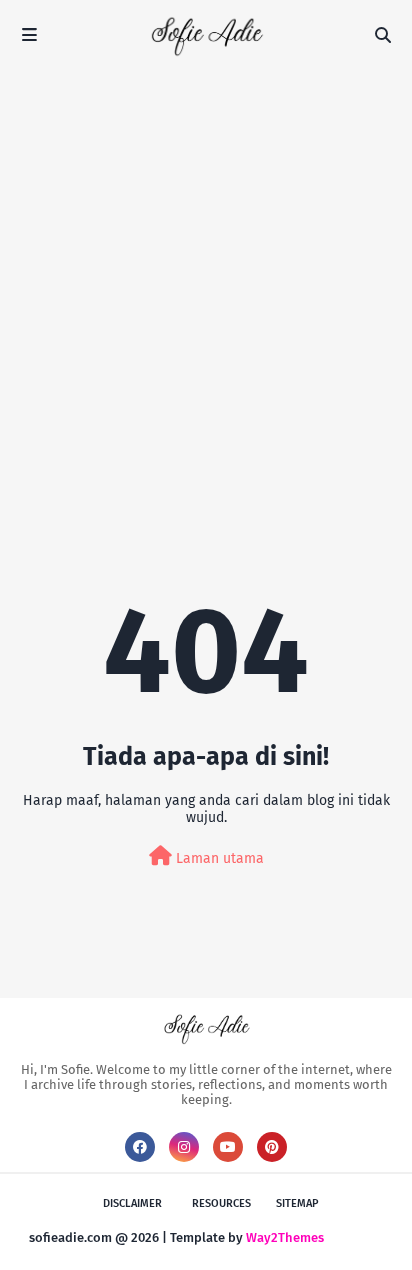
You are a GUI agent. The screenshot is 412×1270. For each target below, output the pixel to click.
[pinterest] (272, 1147)
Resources (221, 1203)
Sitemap (297, 1203)
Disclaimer (132, 1203)
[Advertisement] (206, 286)
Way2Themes (285, 1237)
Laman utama (218, 858)
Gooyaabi (355, 1237)
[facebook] (140, 1147)
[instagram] (184, 1147)
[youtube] (228, 1147)
